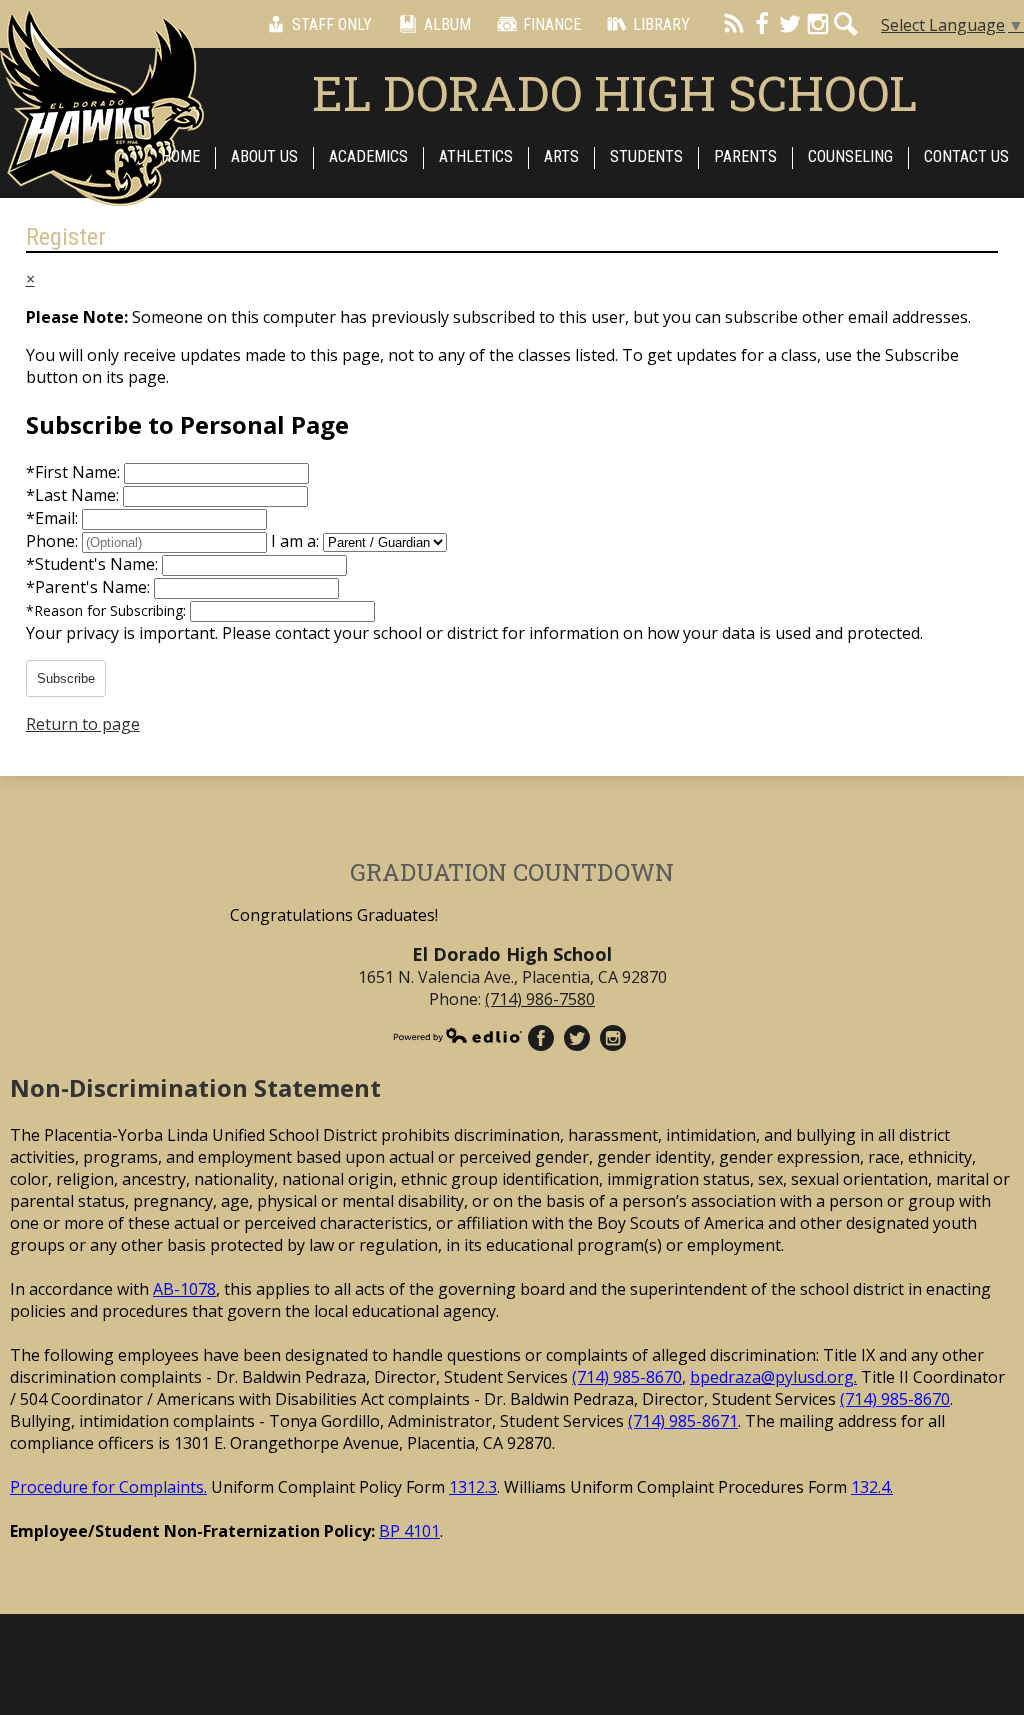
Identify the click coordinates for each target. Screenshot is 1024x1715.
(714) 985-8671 (683, 1421)
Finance (552, 24)
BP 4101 (409, 1531)
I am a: (295, 541)
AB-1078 (184, 1289)
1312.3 (473, 1487)
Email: (54, 518)
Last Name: (74, 495)
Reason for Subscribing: (108, 610)
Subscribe (66, 678)
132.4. (872, 1487)
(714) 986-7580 (540, 999)
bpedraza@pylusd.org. (773, 1377)
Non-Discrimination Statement (195, 1087)
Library (661, 24)
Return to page (83, 724)
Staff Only (332, 24)
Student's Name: (94, 564)
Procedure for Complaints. (108, 1487)
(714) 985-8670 (627, 1377)
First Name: (75, 472)
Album (447, 24)
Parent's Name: (90, 587)
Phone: (54, 541)
